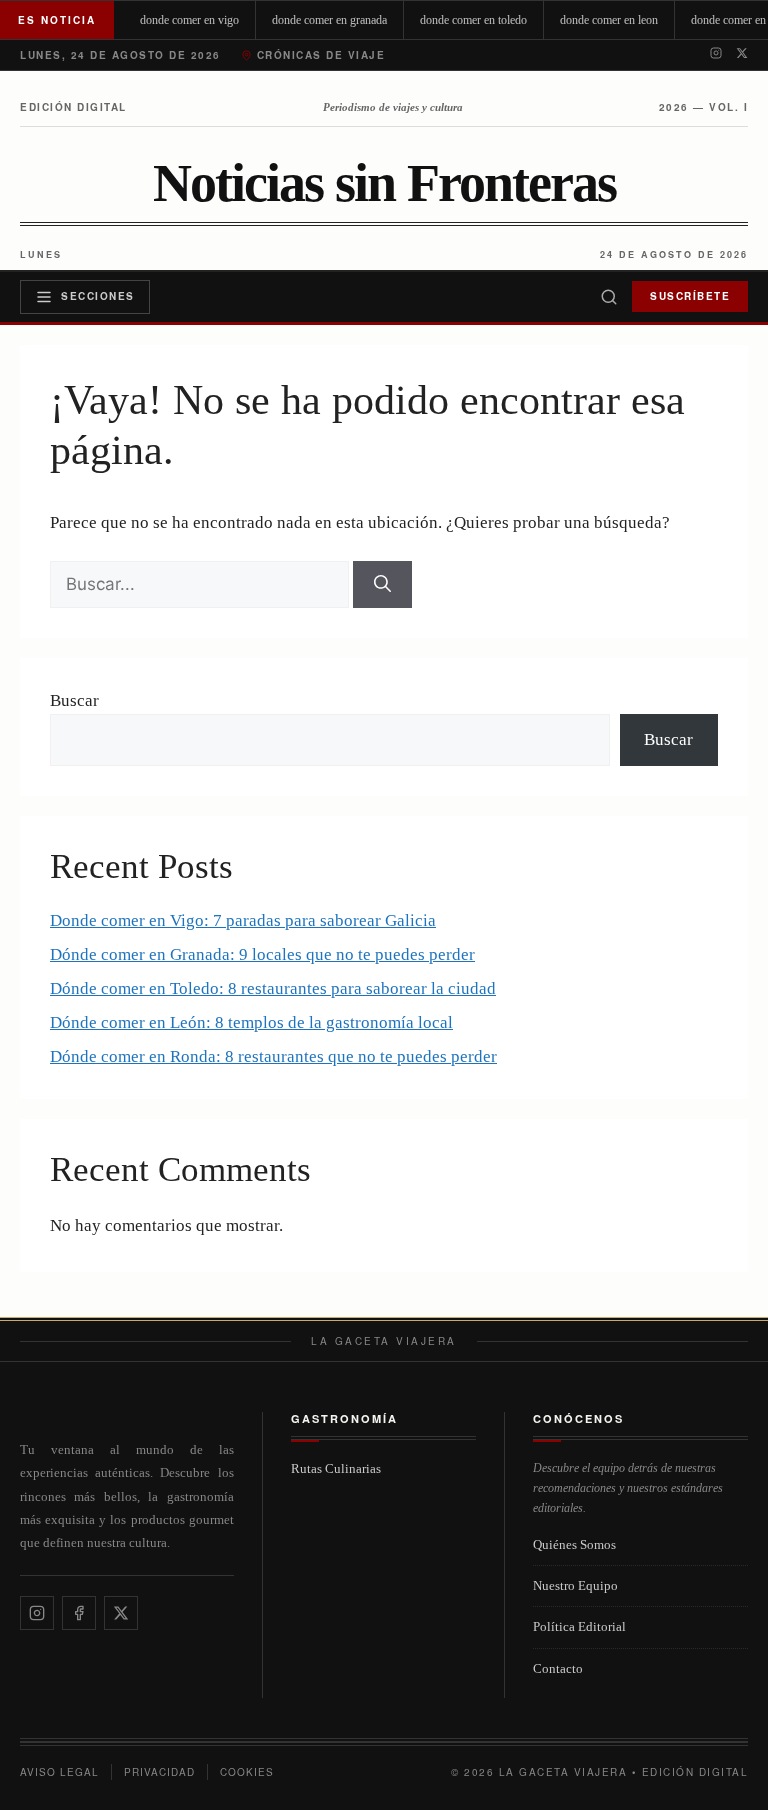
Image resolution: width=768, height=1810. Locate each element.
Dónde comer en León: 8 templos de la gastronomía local (251, 1022)
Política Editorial (579, 1626)
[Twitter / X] (742, 55)
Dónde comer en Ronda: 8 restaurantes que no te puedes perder (273, 1056)
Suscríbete (690, 296)
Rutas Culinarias (336, 1468)
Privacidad (159, 1772)
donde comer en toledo (473, 20)
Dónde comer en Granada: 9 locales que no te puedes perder (262, 954)
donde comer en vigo (189, 20)
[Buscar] (609, 297)
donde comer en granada (329, 20)
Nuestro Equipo (575, 1585)
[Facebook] (79, 1613)
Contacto (558, 1668)
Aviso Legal (59, 1772)
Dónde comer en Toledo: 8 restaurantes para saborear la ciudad (273, 988)
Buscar (74, 700)
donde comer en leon (609, 20)
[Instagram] (716, 55)
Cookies (247, 1772)
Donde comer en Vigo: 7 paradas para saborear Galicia (243, 920)
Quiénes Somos (574, 1544)
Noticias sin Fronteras (384, 184)
